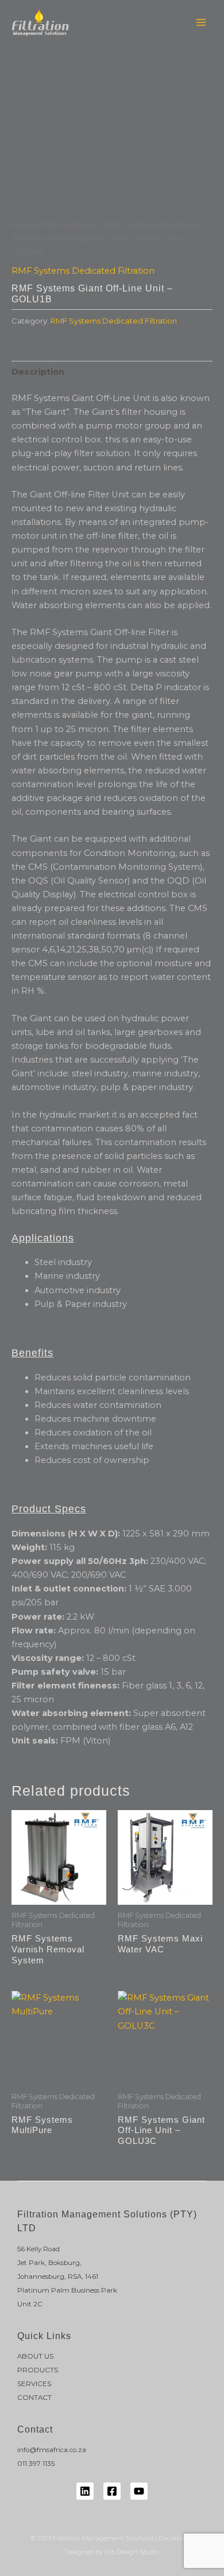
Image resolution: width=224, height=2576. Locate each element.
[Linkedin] (85, 2491)
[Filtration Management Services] (40, 22)
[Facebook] (112, 2491)
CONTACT (34, 2398)
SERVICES (34, 2384)
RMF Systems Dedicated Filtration (83, 271)
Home (24, 224)
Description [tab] (38, 372)
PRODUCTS (38, 2370)
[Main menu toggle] (201, 22)
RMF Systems (70, 224)
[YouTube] (139, 2491)
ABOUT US (35, 2356)
